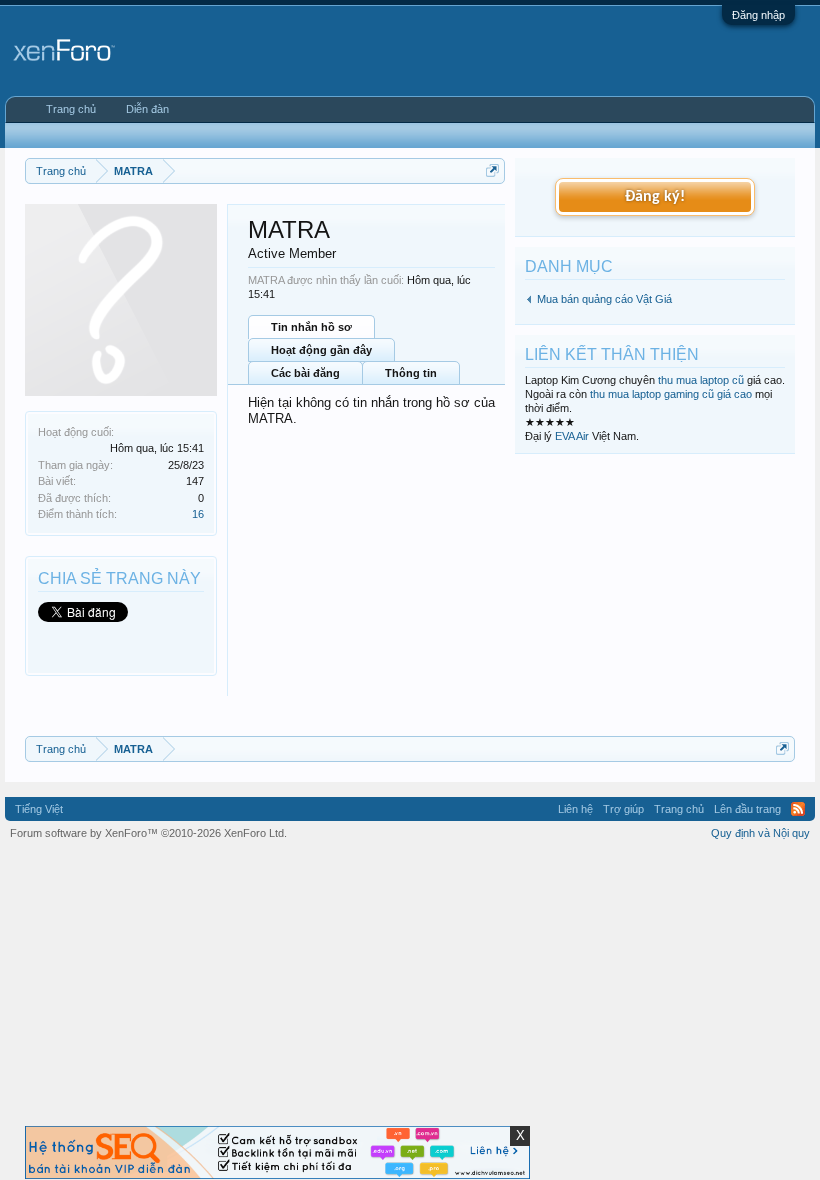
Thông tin (411, 373)
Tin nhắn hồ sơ (311, 327)
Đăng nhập (758, 15)
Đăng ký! (655, 197)
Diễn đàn (147, 109)
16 (198, 514)
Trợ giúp (623, 809)
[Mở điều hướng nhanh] (492, 170)
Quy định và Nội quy (760, 833)
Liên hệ (575, 809)
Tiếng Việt (39, 809)
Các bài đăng (305, 373)
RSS (798, 809)
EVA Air (572, 436)
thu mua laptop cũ (701, 380)
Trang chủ (71, 109)
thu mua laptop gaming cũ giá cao (671, 394)
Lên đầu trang (747, 809)
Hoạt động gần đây (321, 350)
